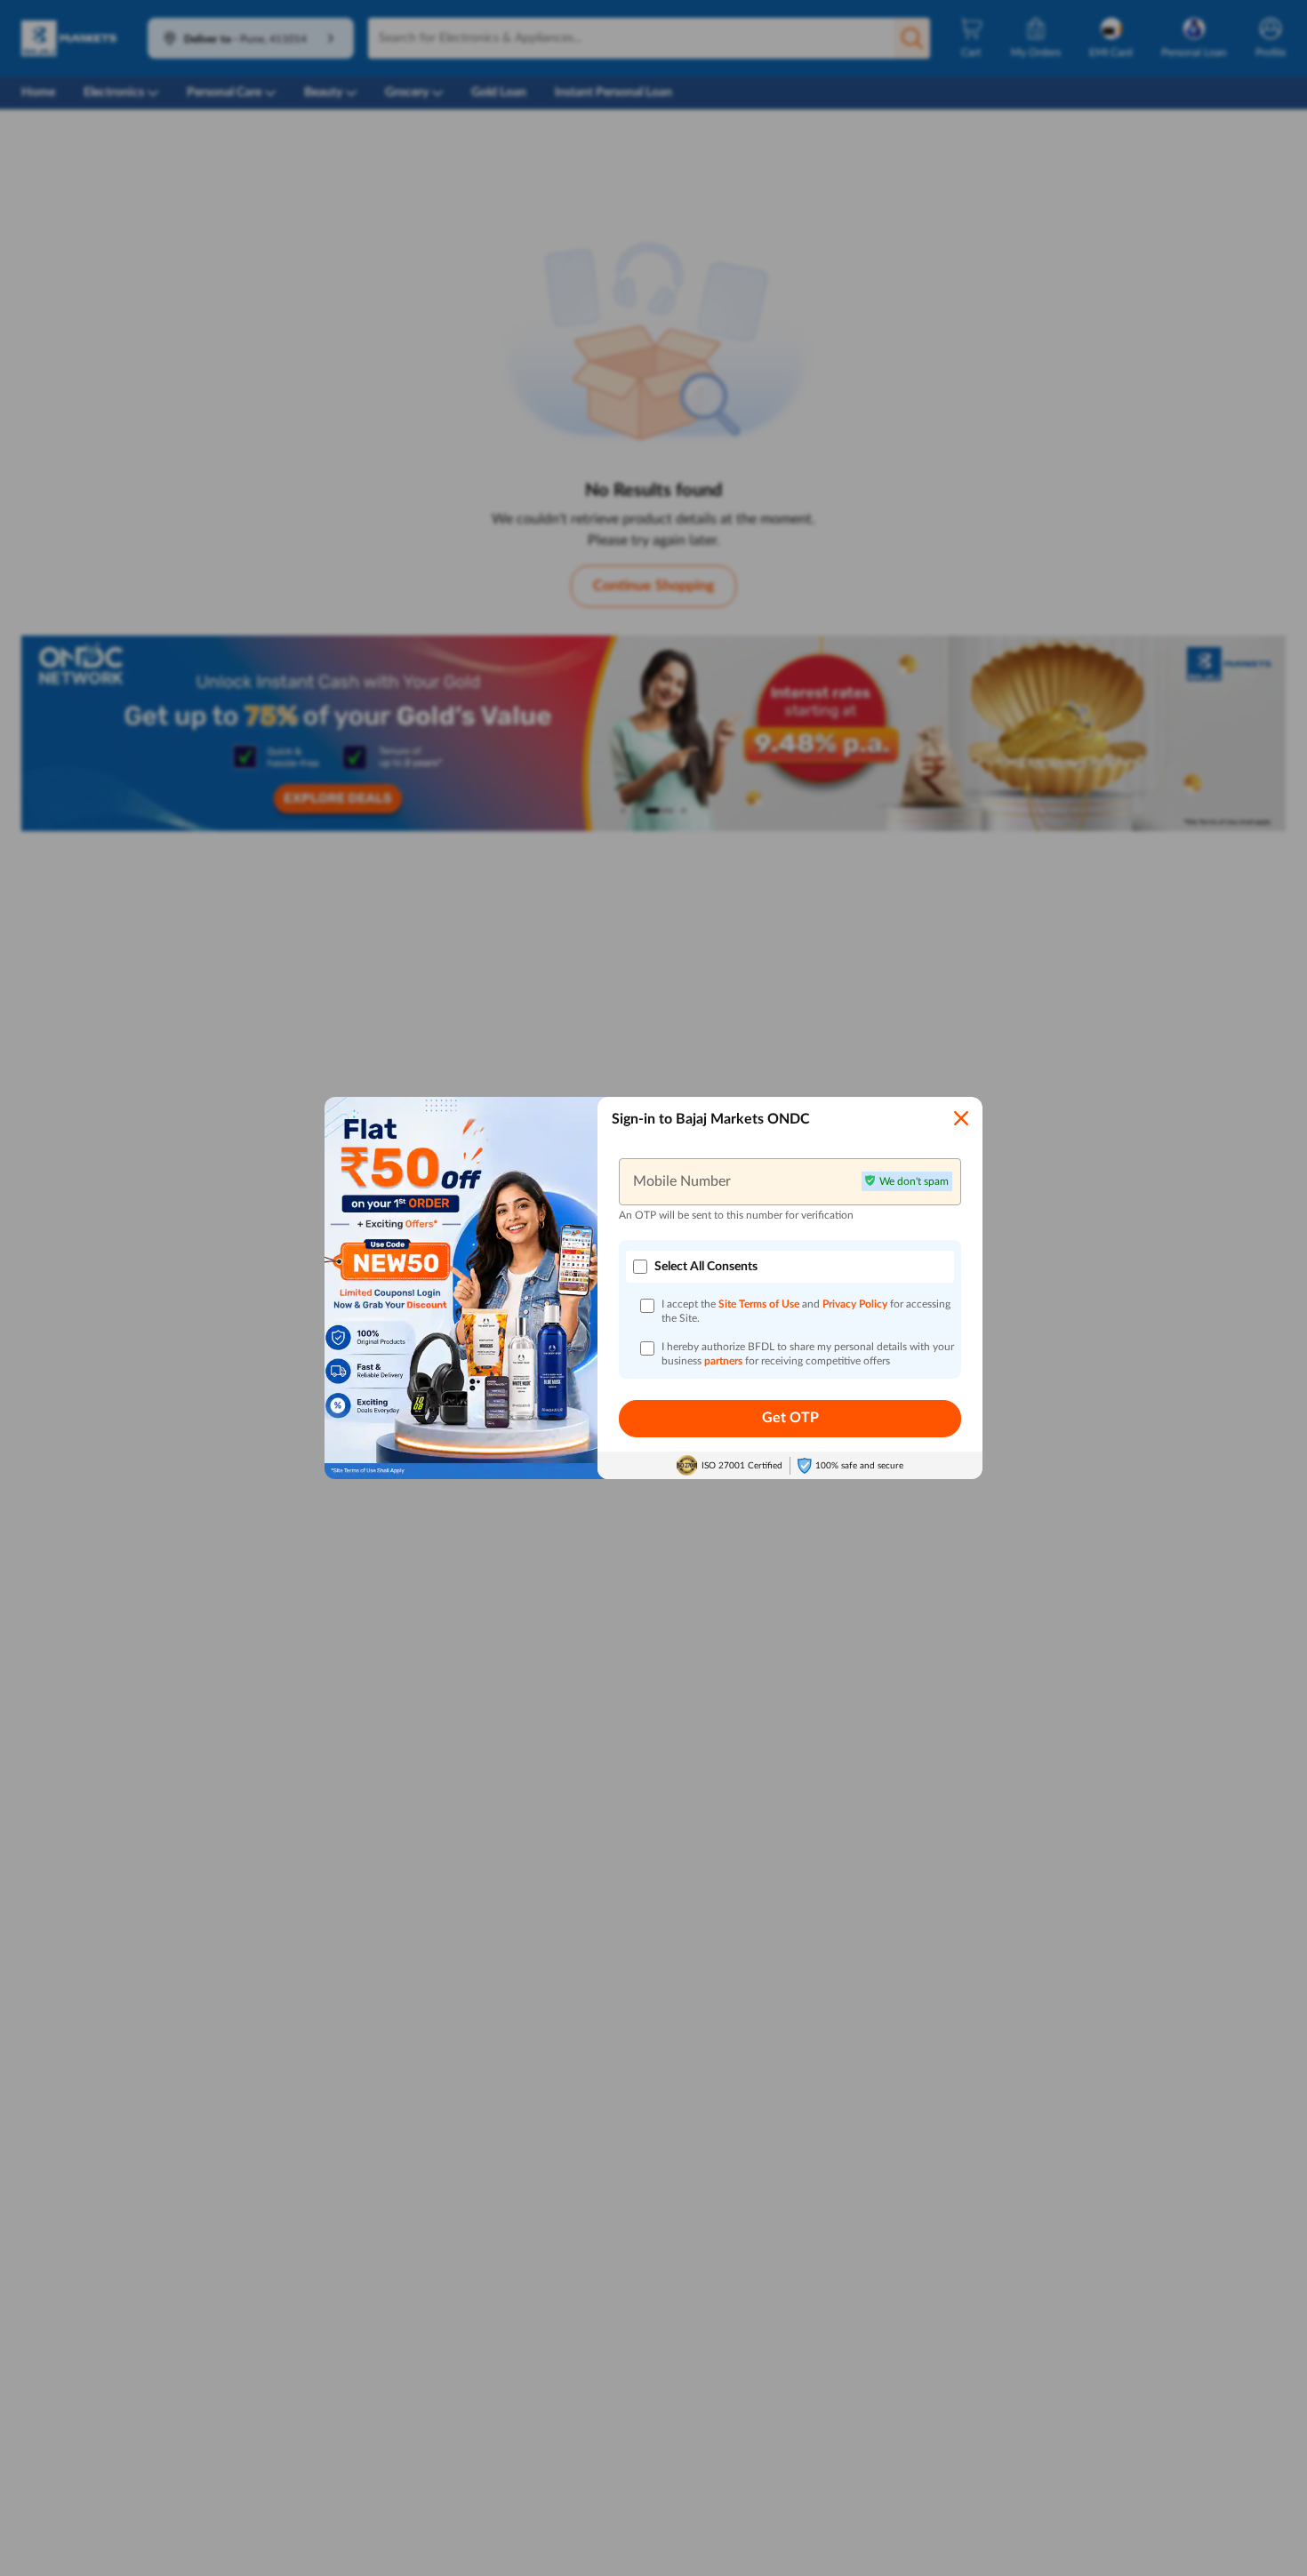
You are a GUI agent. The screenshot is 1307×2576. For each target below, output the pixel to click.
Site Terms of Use (759, 1304)
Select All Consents (706, 1267)
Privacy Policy (856, 1304)
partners (725, 1361)
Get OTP (790, 1418)
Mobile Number (682, 1181)
